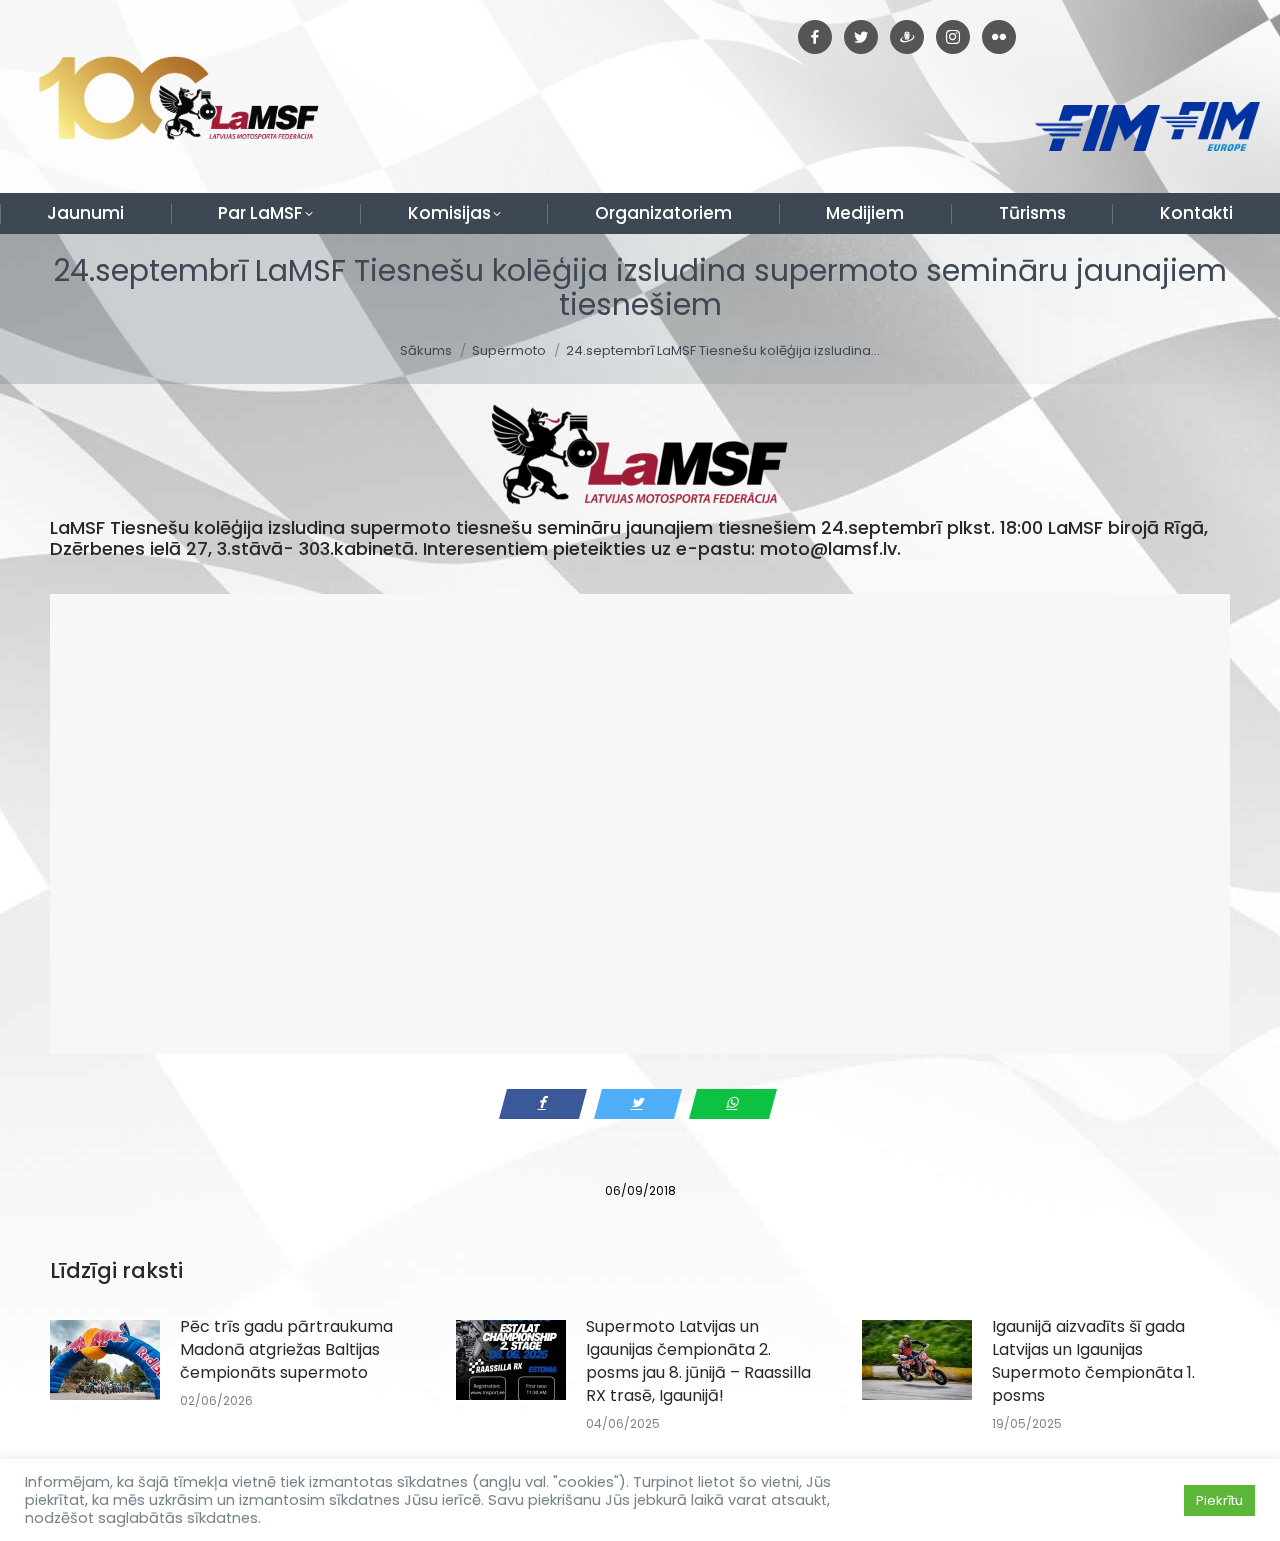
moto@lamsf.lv (828, 548)
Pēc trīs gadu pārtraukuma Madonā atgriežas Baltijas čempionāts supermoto (286, 1349)
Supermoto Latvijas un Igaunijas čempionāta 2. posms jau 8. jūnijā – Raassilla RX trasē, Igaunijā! (698, 1361)
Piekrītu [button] (1219, 1500)
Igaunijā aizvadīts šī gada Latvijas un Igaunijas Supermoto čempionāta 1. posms (1093, 1361)
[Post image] (105, 1360)
